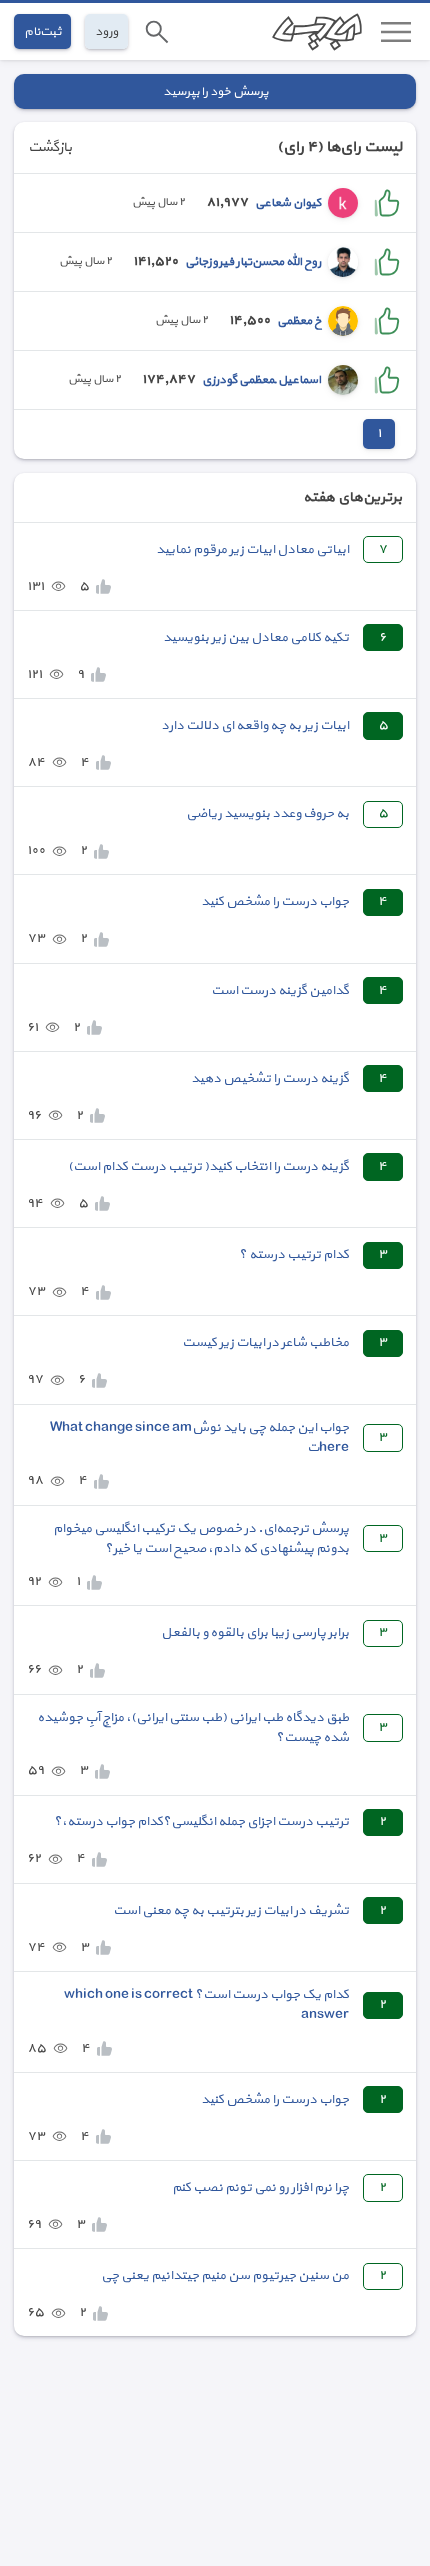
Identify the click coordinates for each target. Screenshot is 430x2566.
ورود (106, 31)
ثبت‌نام (42, 31)
